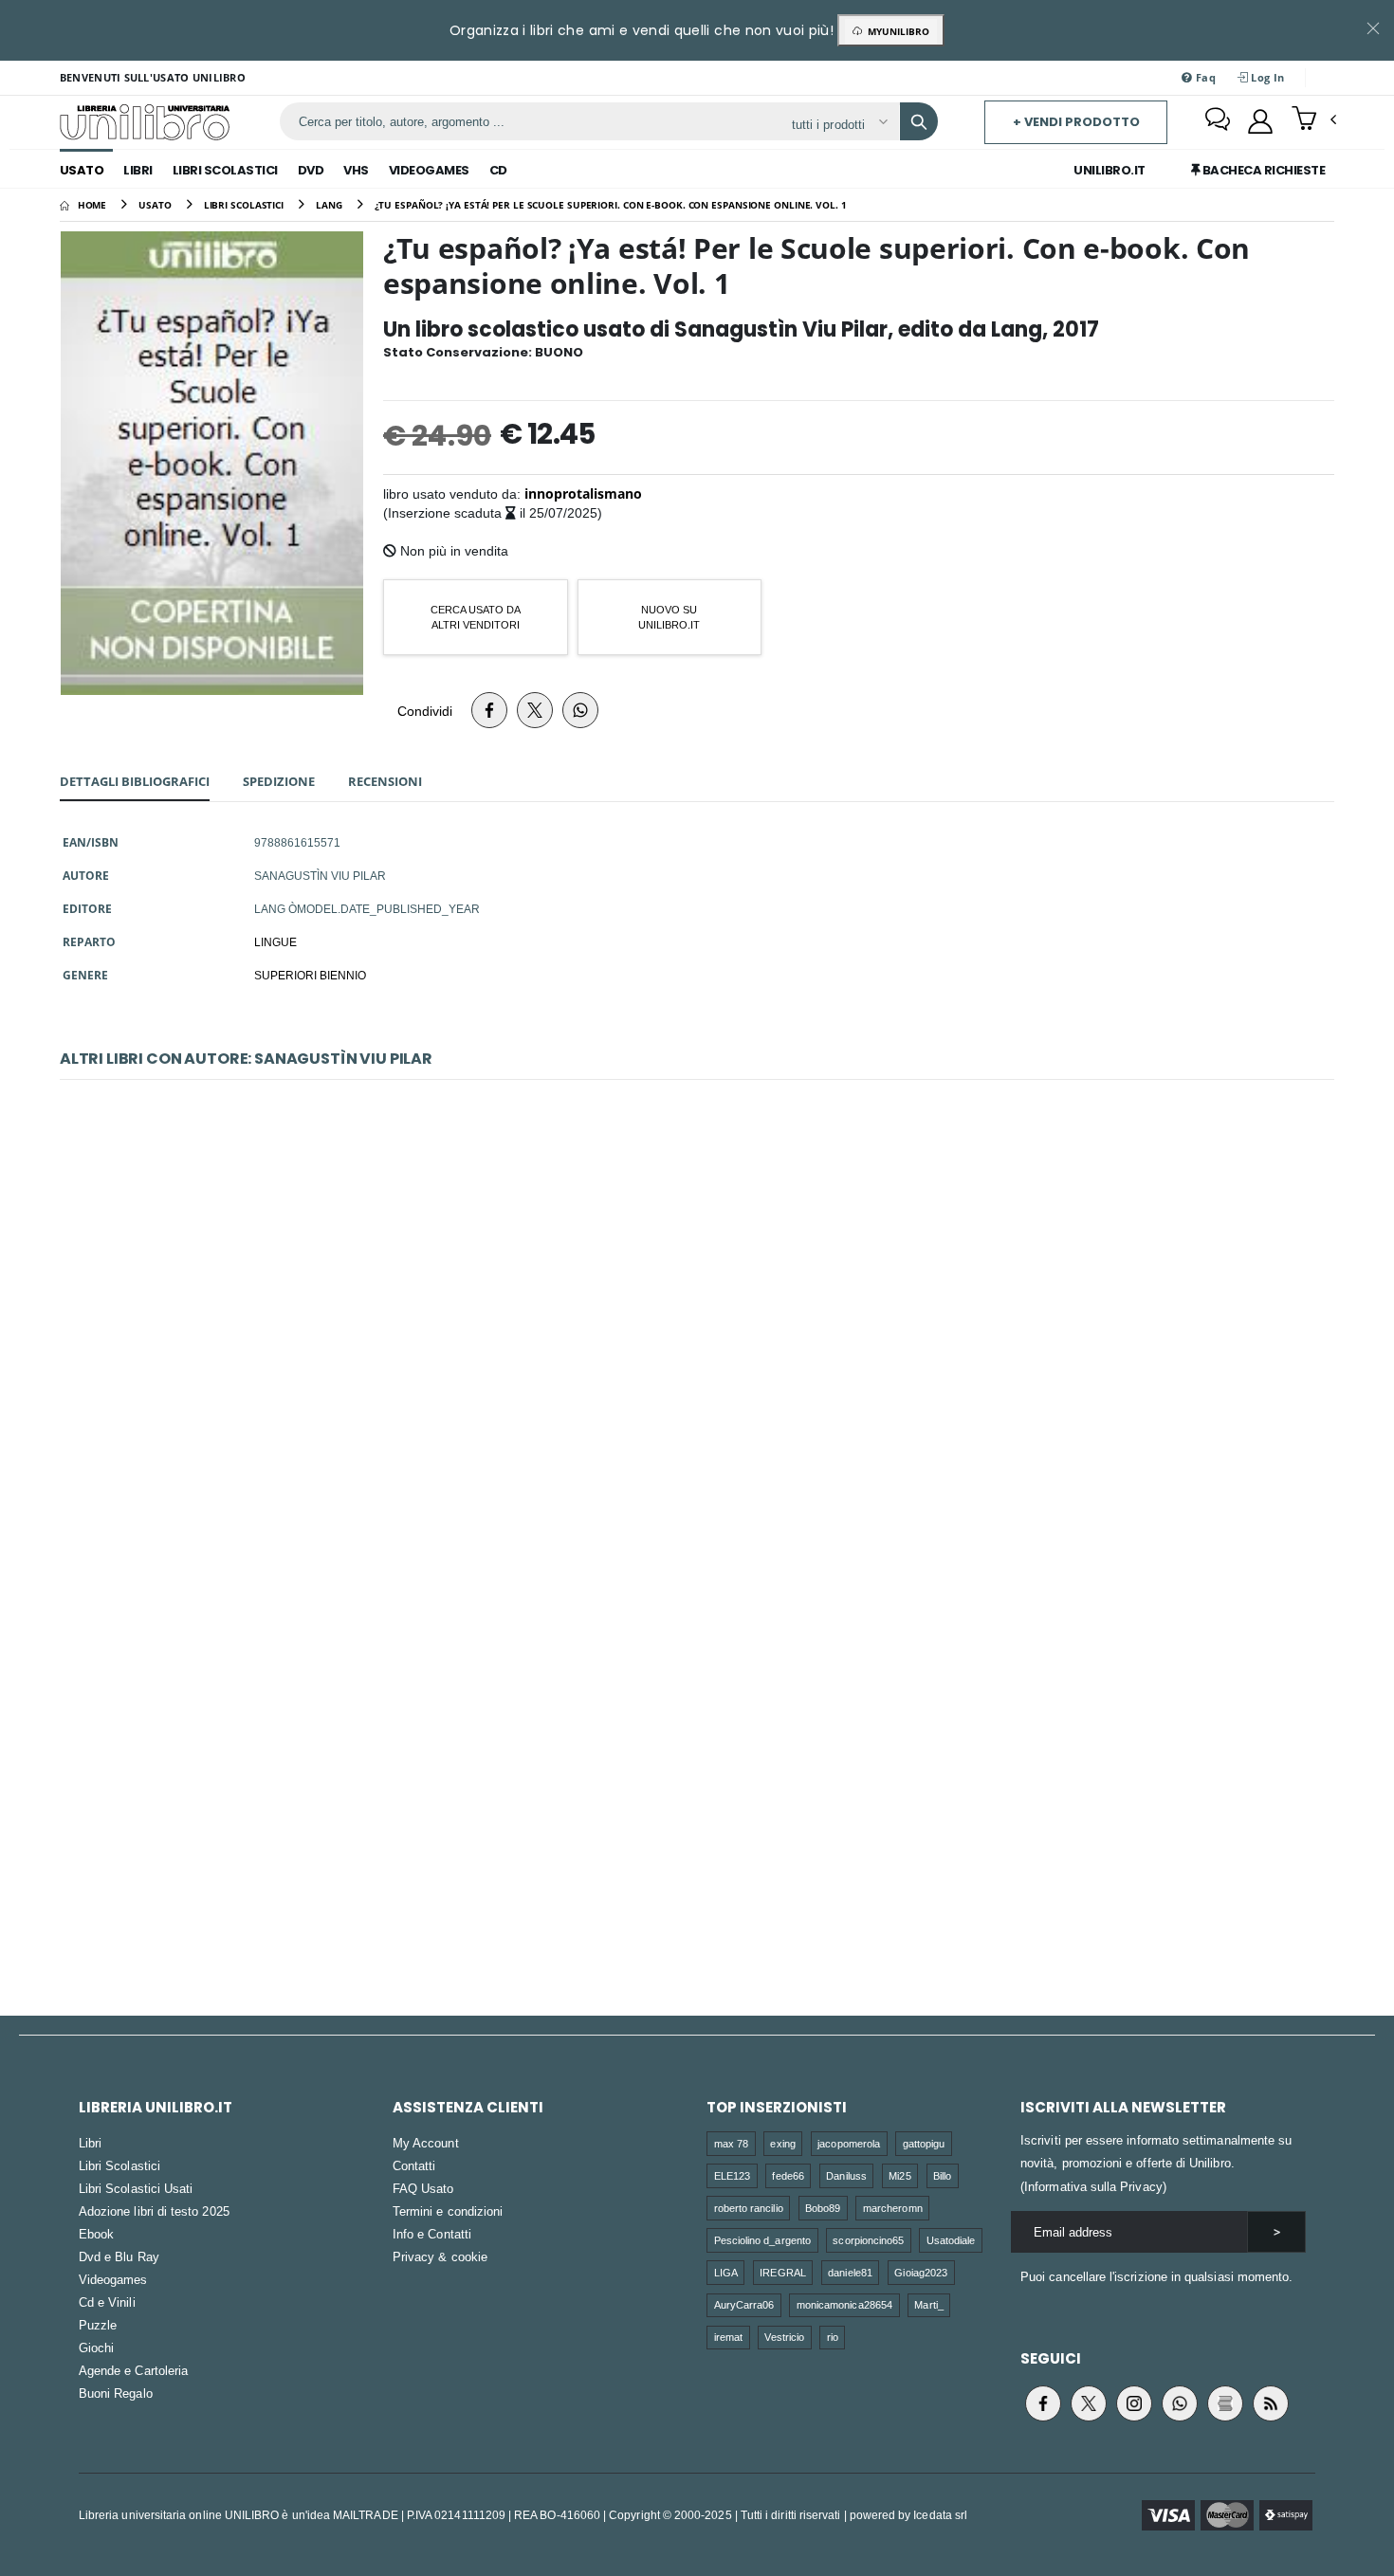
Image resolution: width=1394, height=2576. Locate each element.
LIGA (726, 2272)
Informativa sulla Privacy (1093, 2186)
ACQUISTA (706, 1471)
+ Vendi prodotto (1076, 122)
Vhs (356, 170)
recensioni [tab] (385, 781)
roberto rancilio (749, 2208)
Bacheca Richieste (1262, 170)
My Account (426, 2143)
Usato (82, 170)
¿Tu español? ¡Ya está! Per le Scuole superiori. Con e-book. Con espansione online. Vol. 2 (697, 1336)
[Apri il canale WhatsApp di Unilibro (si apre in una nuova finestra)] (1180, 2403)
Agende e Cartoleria (133, 2370)
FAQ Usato (423, 2188)
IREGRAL (782, 2272)
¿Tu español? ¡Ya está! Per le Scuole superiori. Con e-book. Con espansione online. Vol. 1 (697, 1758)
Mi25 (899, 2175)
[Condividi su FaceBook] (489, 710)
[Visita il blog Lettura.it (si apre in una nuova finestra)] (1225, 2403)
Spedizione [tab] (279, 781)
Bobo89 (823, 2208)
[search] (919, 121)
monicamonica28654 (844, 2304)
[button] (1314, 120)
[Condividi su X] (535, 710)
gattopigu (924, 2143)
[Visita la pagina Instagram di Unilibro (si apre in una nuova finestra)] (1134, 2403)
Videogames (429, 170)
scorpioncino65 (868, 2240)
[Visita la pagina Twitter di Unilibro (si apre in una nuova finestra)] (1089, 2403)
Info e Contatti (432, 2234)
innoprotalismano (583, 493)
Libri (138, 170)
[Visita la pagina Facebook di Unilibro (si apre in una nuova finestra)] (1043, 2403)
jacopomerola (849, 2143)
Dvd (311, 170)
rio (833, 2337)
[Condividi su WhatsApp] (580, 710)
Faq (1204, 77)
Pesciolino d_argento (762, 2240)
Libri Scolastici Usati (136, 2188)
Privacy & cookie (440, 2256)
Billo (942, 2175)
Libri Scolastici (225, 170)
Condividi (425, 711)
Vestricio (784, 2337)
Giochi (96, 2348)
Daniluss (846, 2175)
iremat (728, 2337)
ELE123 (732, 2175)
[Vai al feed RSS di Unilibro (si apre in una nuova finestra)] (1271, 2403)
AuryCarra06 (744, 2304)
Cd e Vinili (107, 2302)
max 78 (731, 2143)
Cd (498, 170)
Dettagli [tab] (135, 781)
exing (782, 2143)
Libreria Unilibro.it (156, 2107)
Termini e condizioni (448, 2211)
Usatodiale (951, 2240)
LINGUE (275, 941)
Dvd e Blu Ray (119, 2256)
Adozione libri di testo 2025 (154, 2211)
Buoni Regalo (116, 2393)
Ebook (96, 2234)
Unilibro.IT (1110, 170)
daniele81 (850, 2272)
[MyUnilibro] (1260, 121)
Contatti (414, 2165)
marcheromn (893, 2208)
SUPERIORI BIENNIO (310, 975)
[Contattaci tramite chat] (1218, 121)
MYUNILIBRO (896, 31)
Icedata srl (940, 2515)
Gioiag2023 (921, 2272)
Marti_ (928, 2304)
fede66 (788, 2175)
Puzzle (98, 2325)
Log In (1266, 77)
